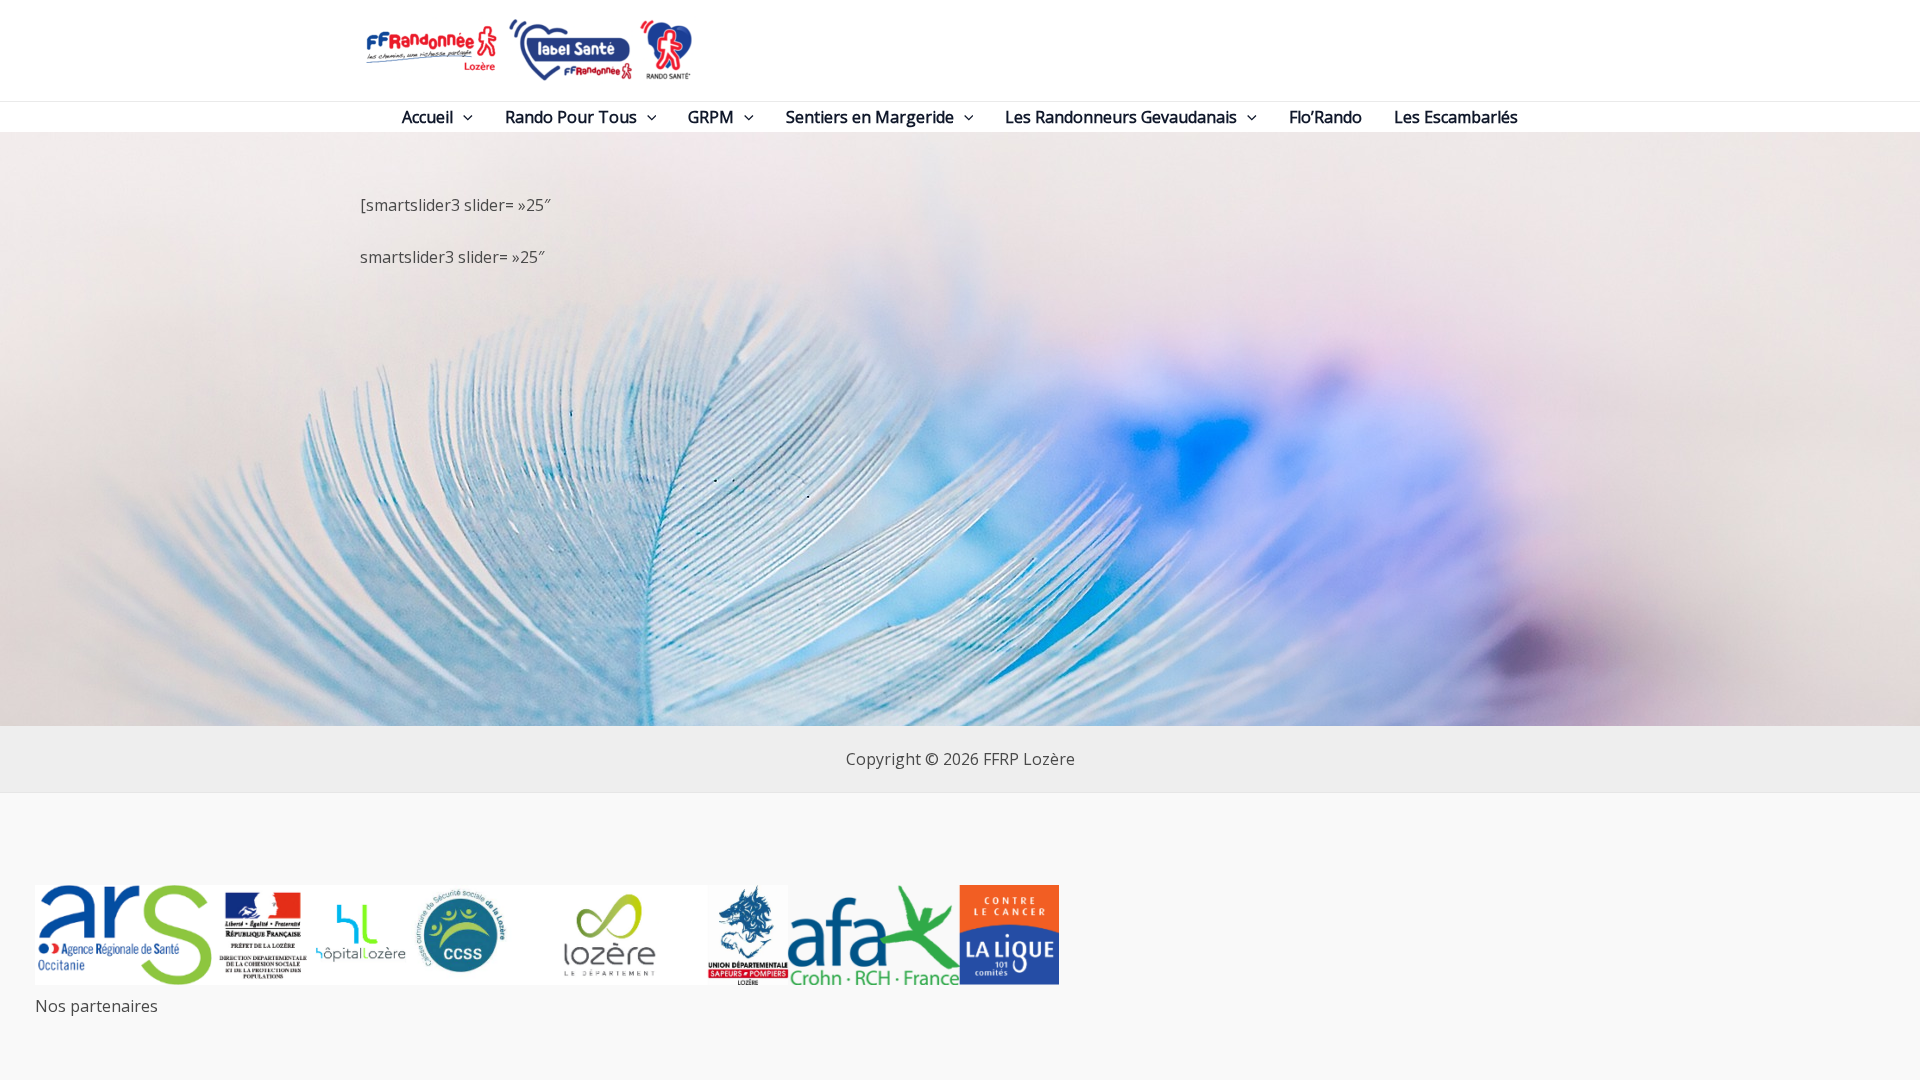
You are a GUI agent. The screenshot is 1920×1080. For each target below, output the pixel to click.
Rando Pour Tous (571, 117)
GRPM (711, 117)
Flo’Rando (1325, 117)
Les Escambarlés (1456, 117)
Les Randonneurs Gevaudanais (1121, 117)
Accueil (427, 117)
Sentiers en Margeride (870, 117)
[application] (463, 118)
